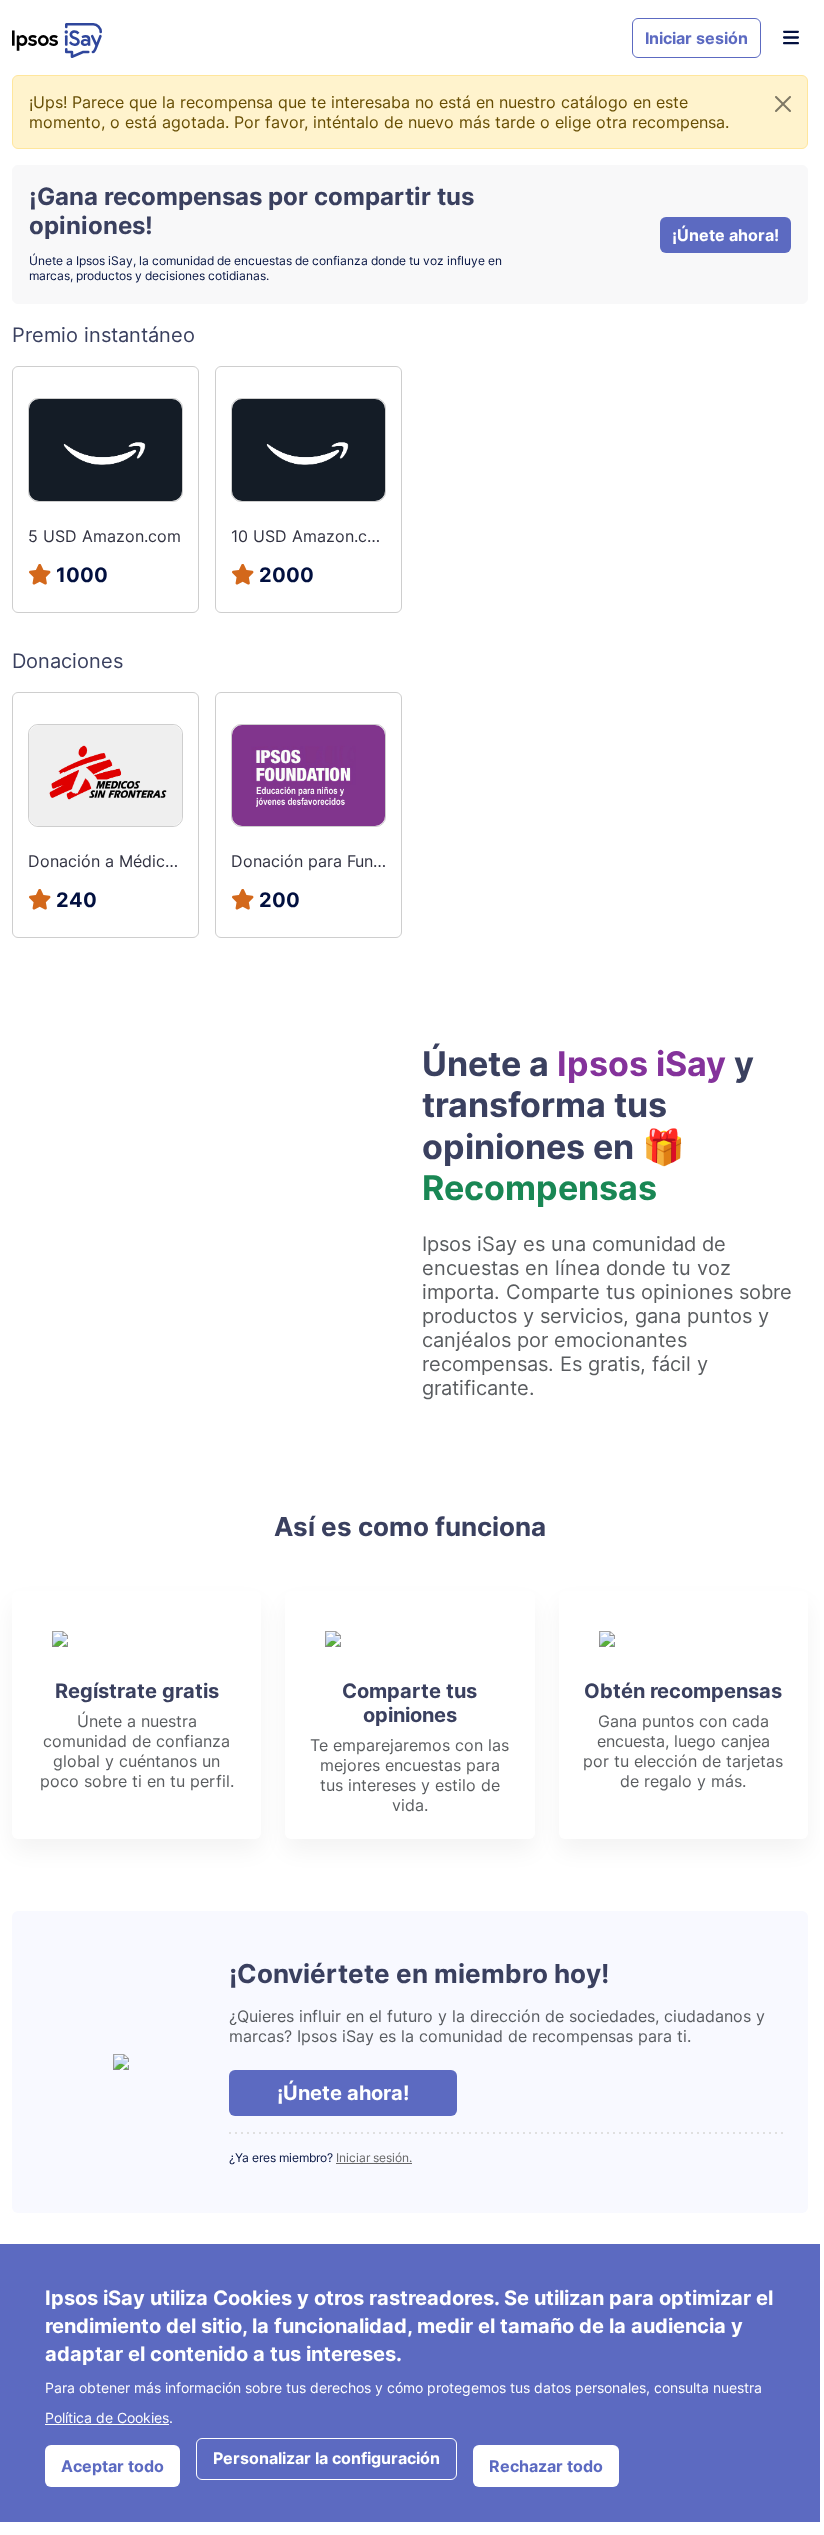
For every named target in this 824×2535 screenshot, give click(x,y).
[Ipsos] (314, 40)
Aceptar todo (112, 2466)
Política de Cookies (107, 2417)
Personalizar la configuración (326, 2458)
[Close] (783, 104)
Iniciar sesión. (374, 2157)
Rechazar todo (546, 2466)
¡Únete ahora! (725, 235)
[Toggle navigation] (790, 37)
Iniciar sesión (696, 38)
